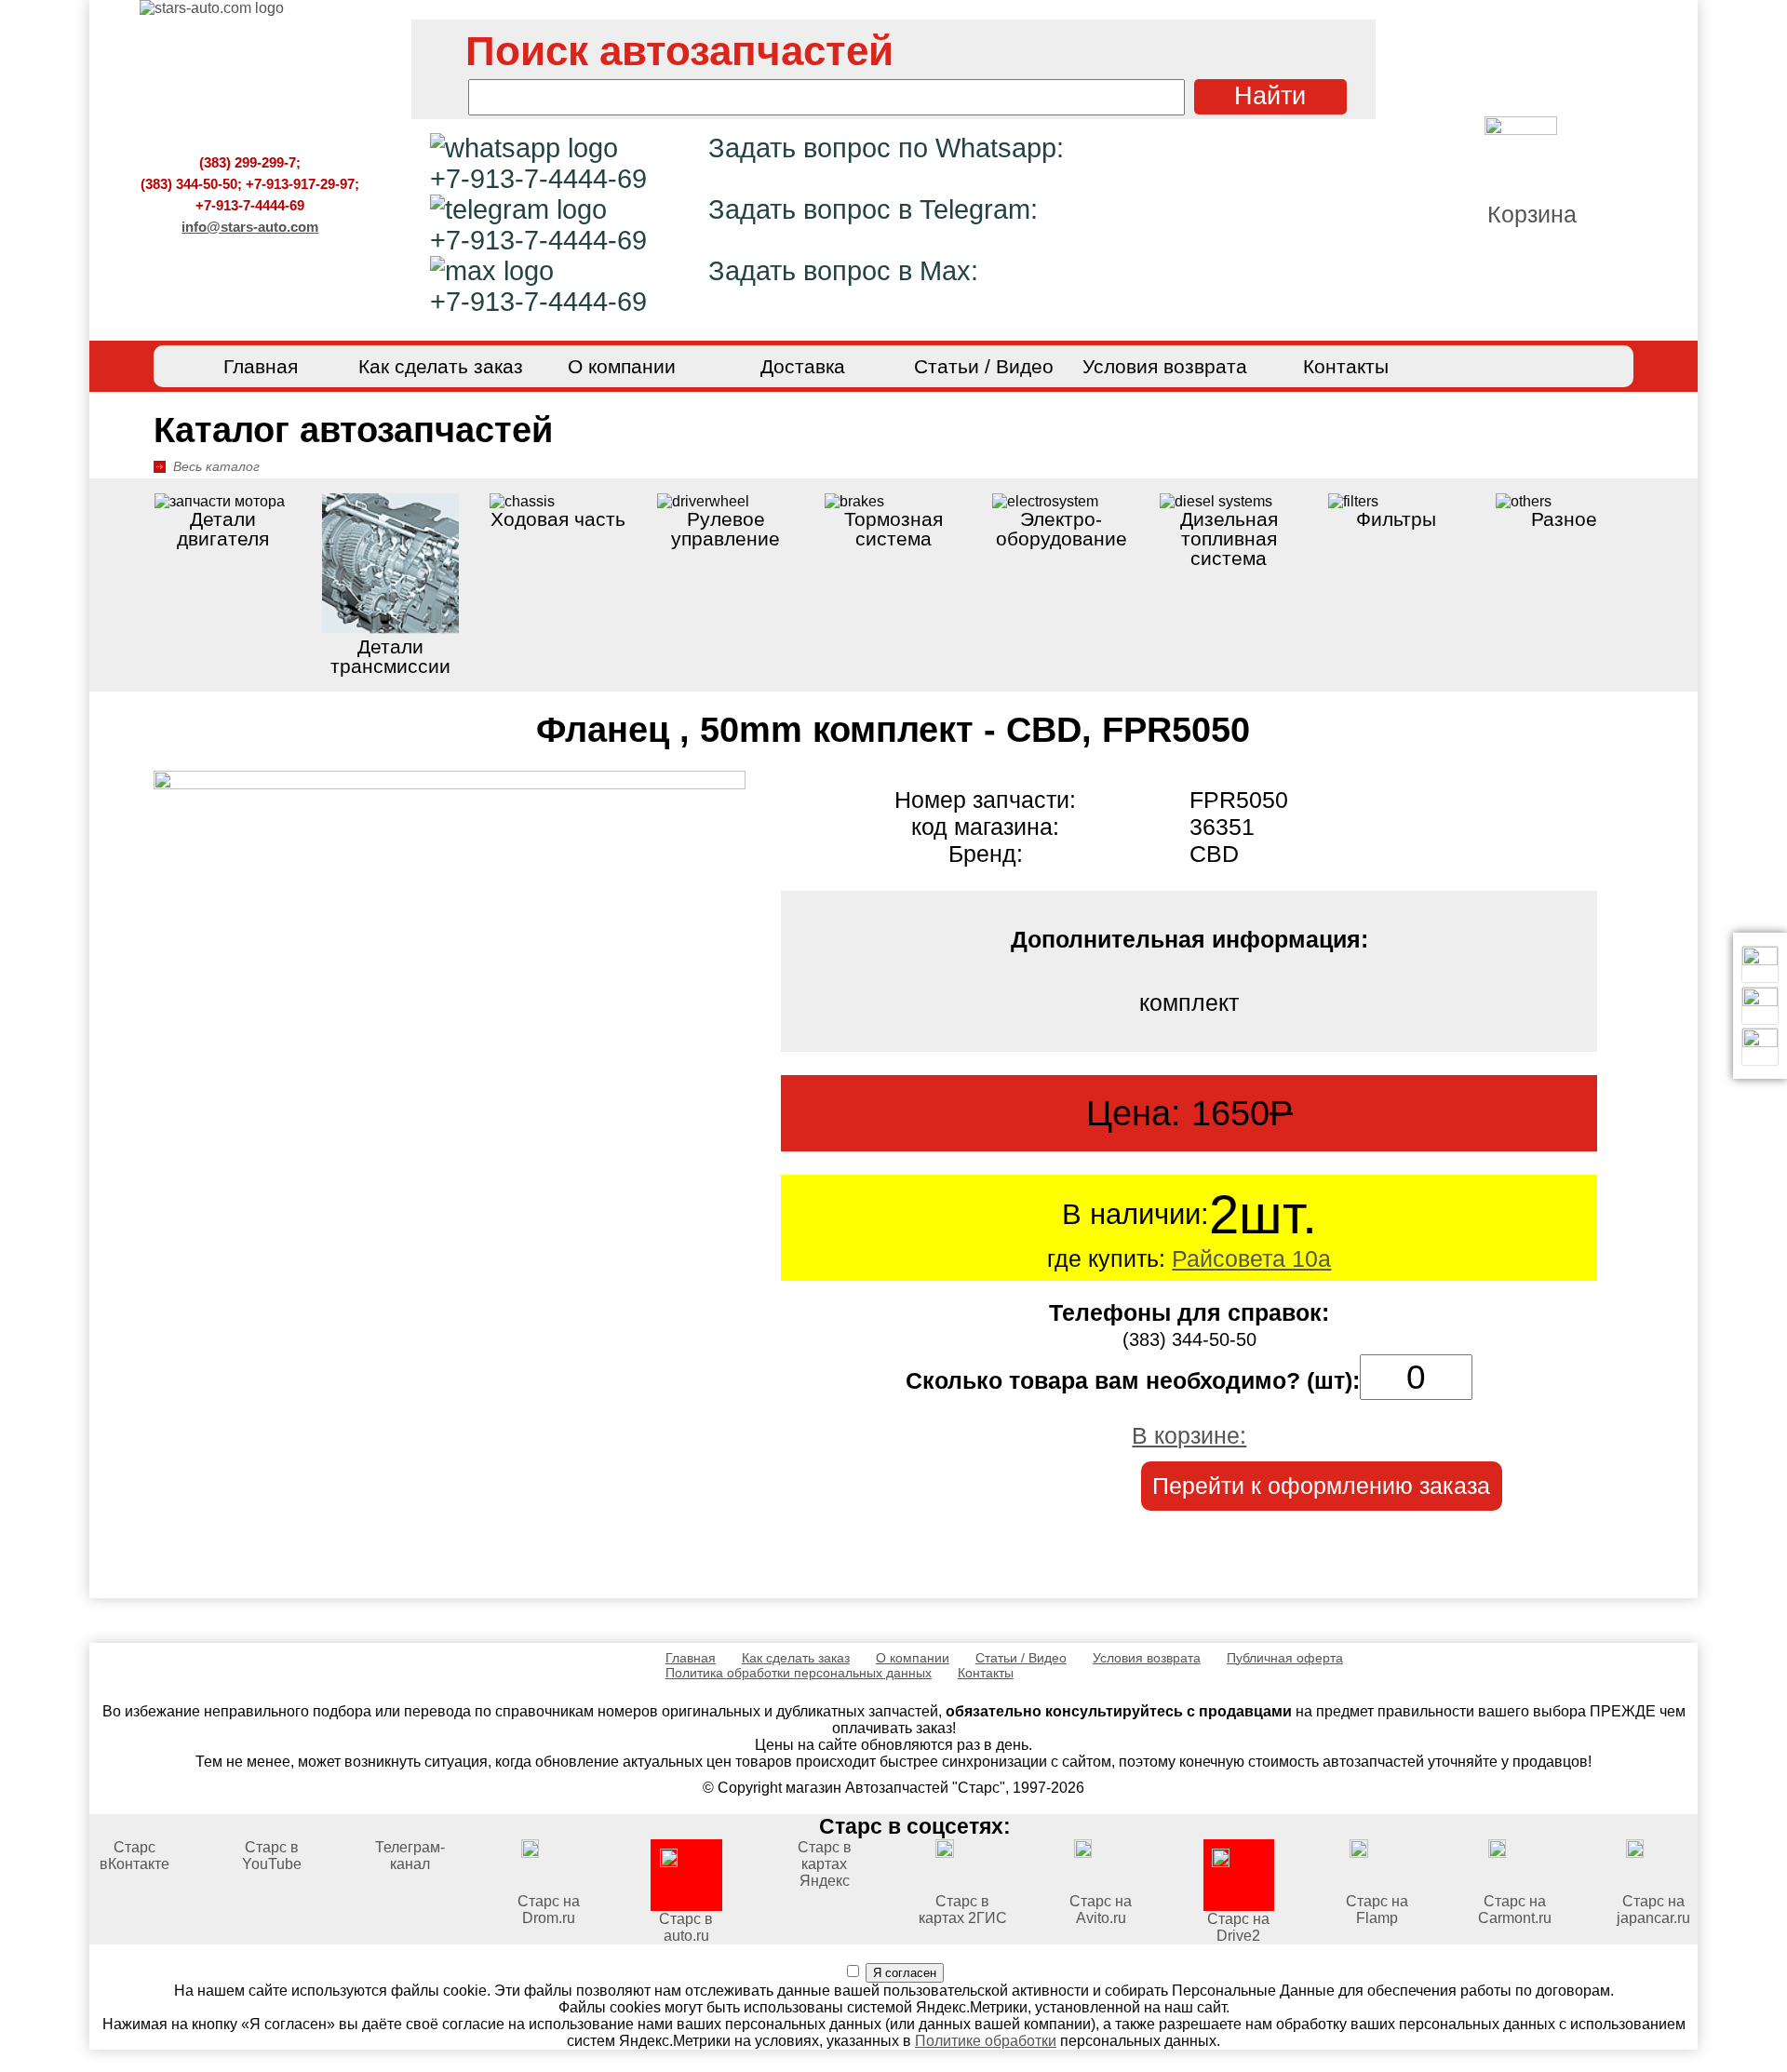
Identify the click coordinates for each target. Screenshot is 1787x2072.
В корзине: (1189, 1435)
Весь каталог (216, 466)
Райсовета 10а (1251, 1258)
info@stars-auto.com (250, 227)
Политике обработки (986, 2041)
